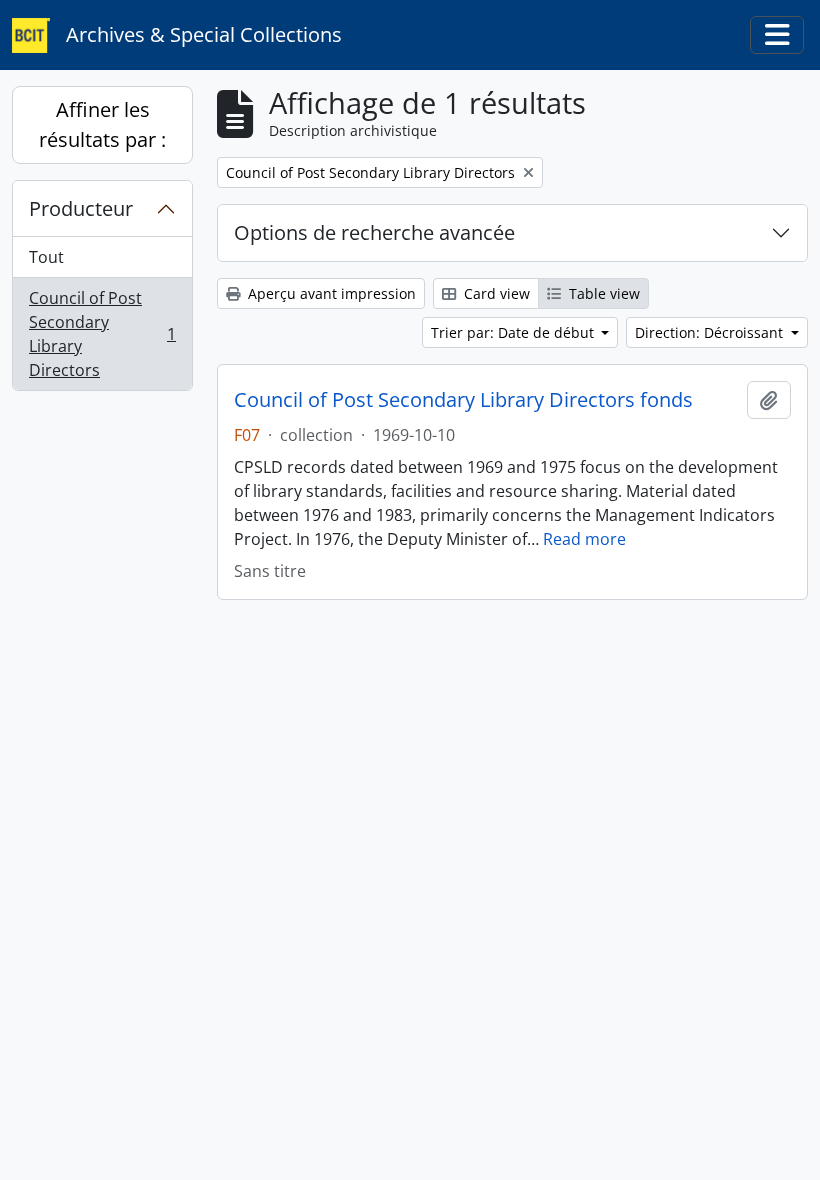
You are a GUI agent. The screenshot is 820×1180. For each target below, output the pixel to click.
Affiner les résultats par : (102, 124)
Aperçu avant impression (330, 293)
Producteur (81, 208)
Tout (46, 257)
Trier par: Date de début (514, 332)
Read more (584, 539)
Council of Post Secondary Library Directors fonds (463, 400)
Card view (495, 293)
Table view (602, 293)
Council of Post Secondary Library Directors (102, 334)
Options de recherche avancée (374, 232)
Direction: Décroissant (711, 332)
